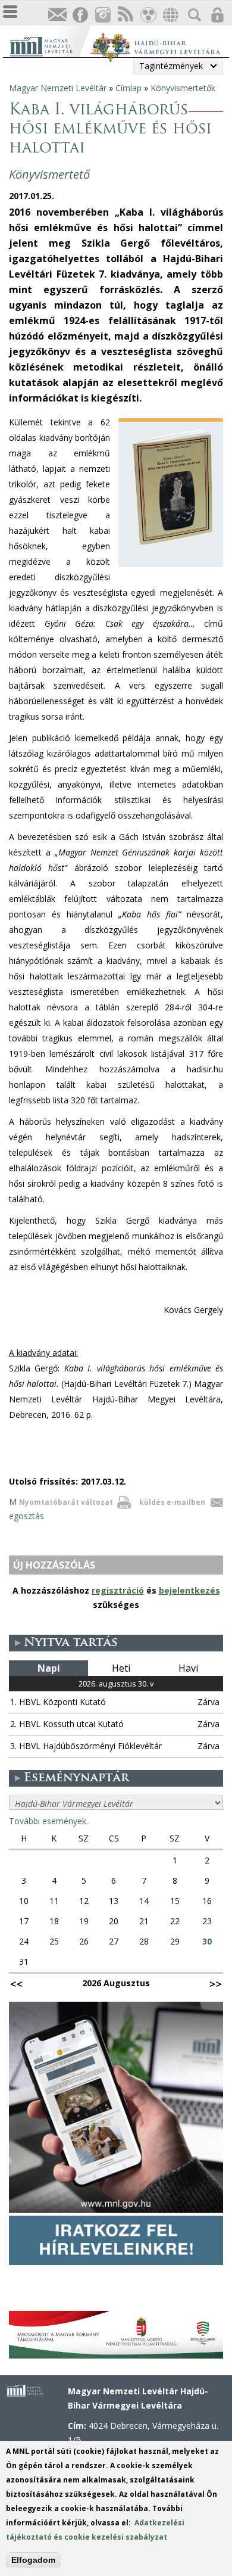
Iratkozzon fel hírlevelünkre (57, 15)
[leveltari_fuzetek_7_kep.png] (174, 545)
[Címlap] (50, 45)
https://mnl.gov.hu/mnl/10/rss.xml (125, 15)
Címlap (128, 88)
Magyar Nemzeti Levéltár (58, 88)
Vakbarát (148, 15)
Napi (49, 1668)
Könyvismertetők (183, 88)
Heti (121, 1668)
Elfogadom (33, 2560)
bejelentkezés (189, 1590)
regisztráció (118, 1590)
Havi (188, 1668)
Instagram (102, 15)
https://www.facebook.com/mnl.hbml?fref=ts (80, 15)
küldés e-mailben (172, 1502)
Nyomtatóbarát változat (66, 1502)
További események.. (49, 1821)
